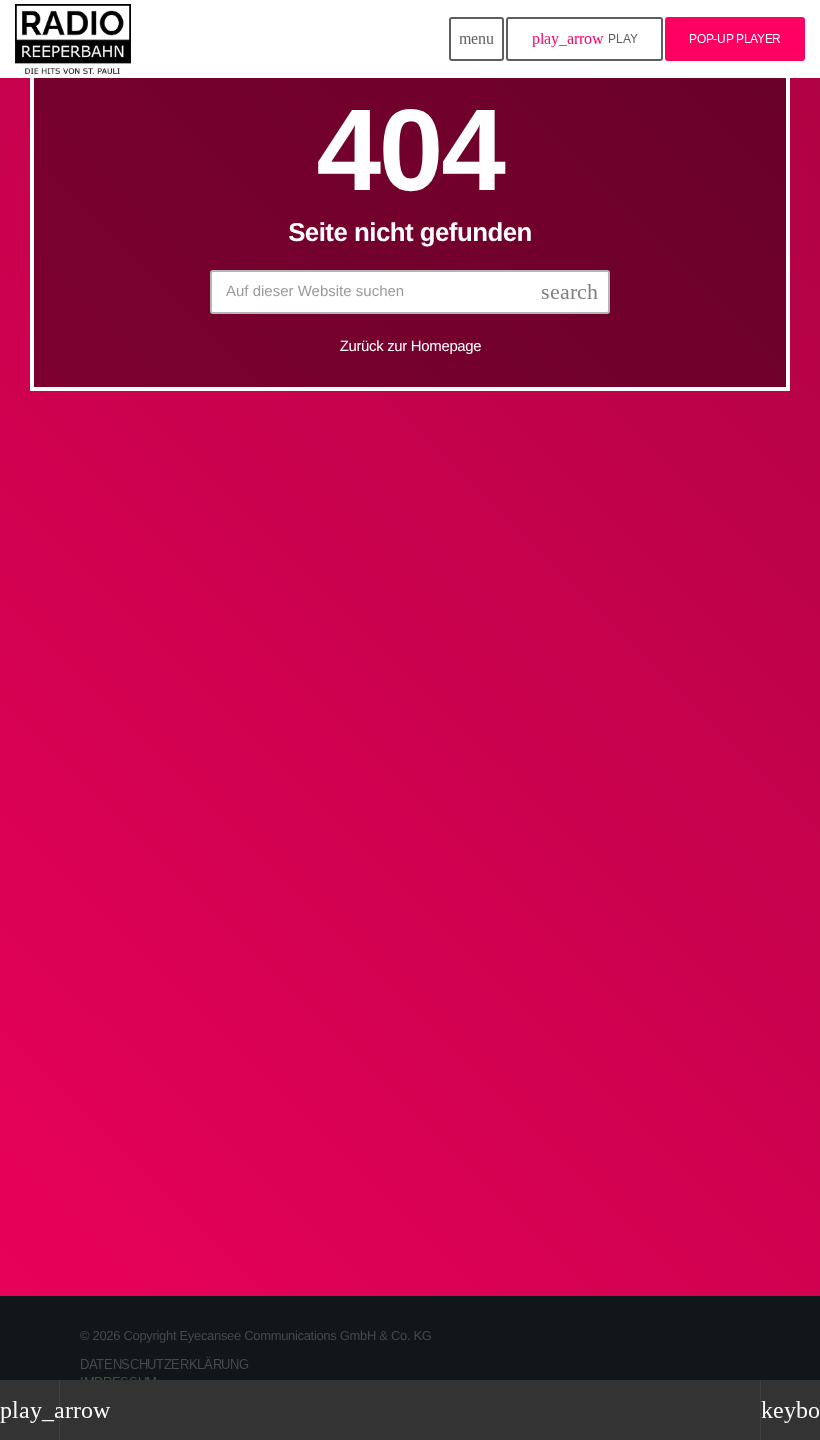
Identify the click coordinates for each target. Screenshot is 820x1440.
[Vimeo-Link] (73, 39)
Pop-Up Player (735, 39)
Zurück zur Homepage (411, 346)
